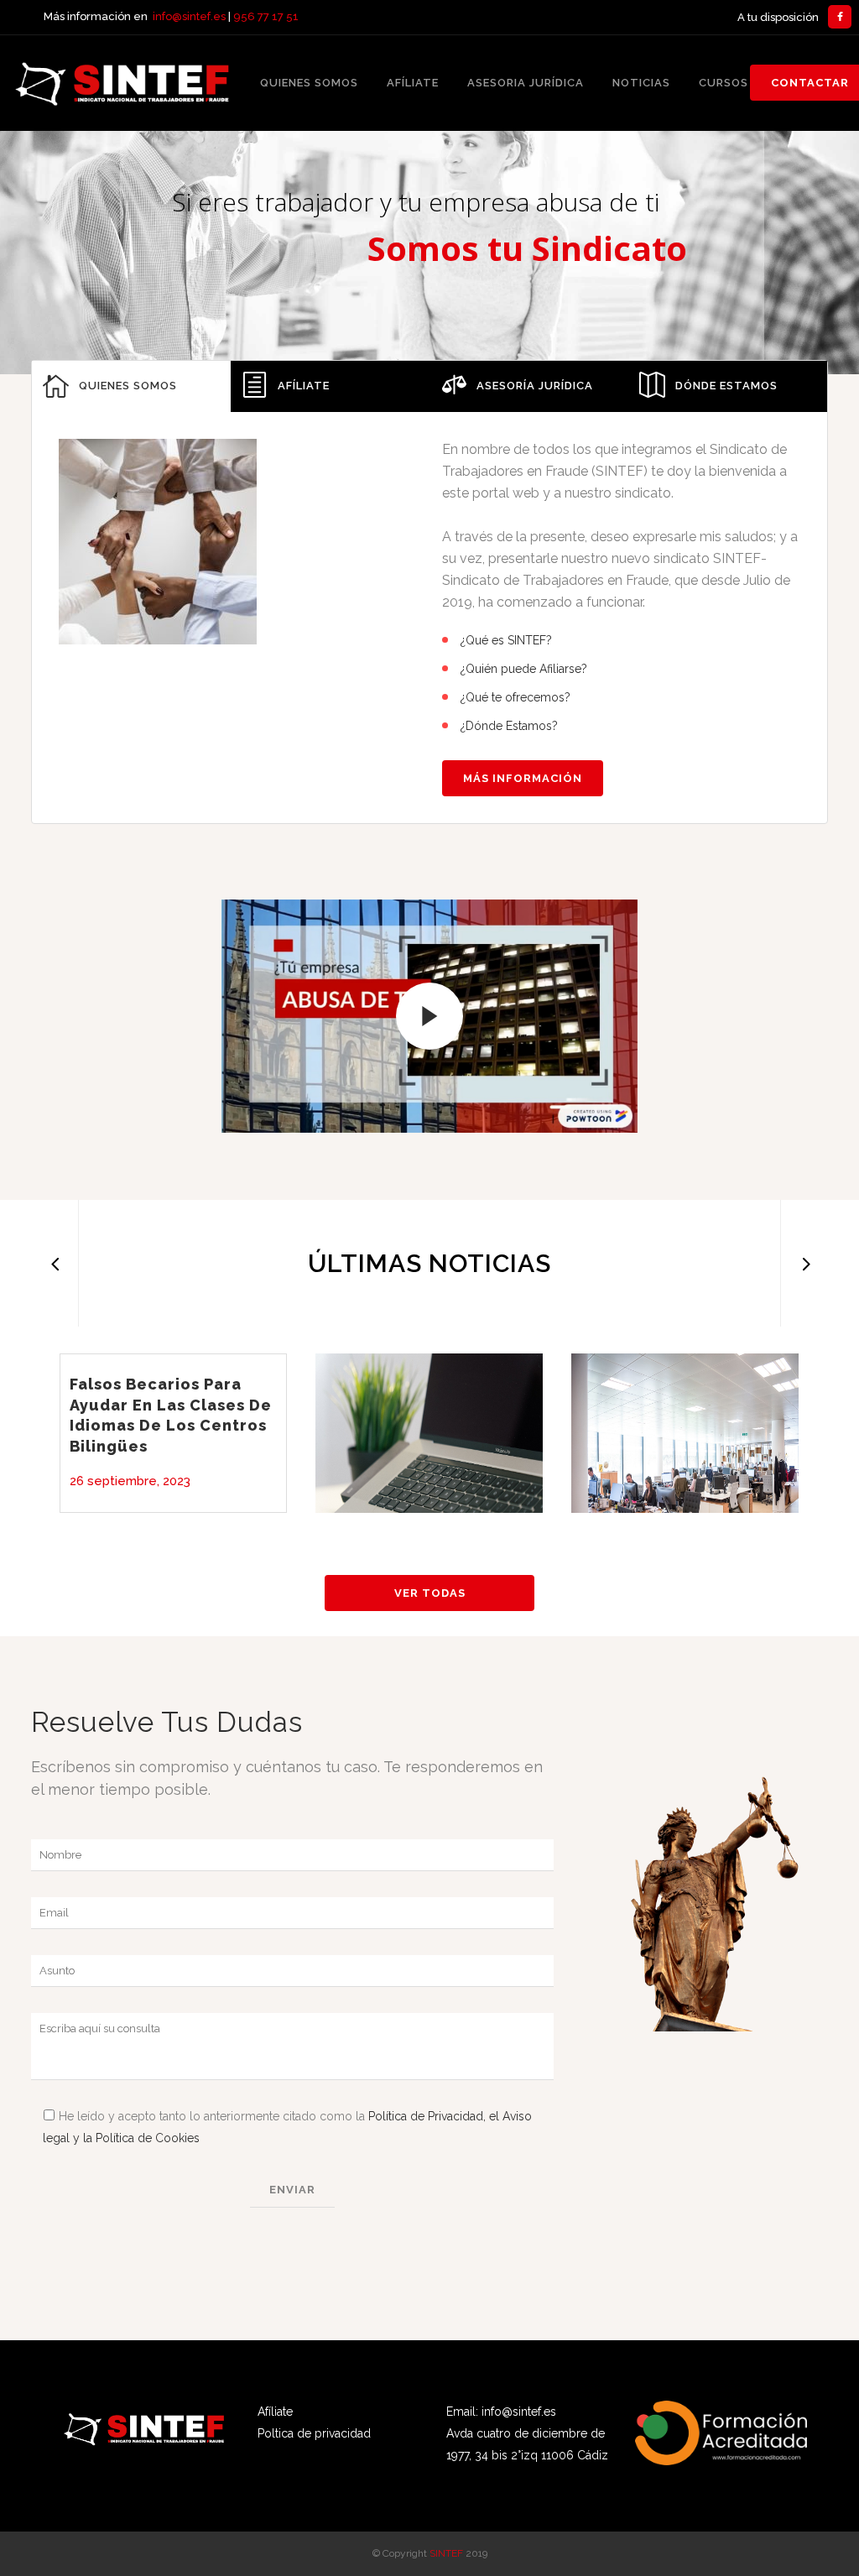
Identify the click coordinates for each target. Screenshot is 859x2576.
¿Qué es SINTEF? (506, 640)
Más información (523, 778)
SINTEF (446, 2553)
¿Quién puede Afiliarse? (524, 669)
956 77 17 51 (266, 16)
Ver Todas (430, 1593)
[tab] (131, 386)
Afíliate (275, 2412)
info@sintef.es (189, 16)
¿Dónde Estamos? (509, 726)
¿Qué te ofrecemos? (515, 697)
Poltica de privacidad (314, 2433)
